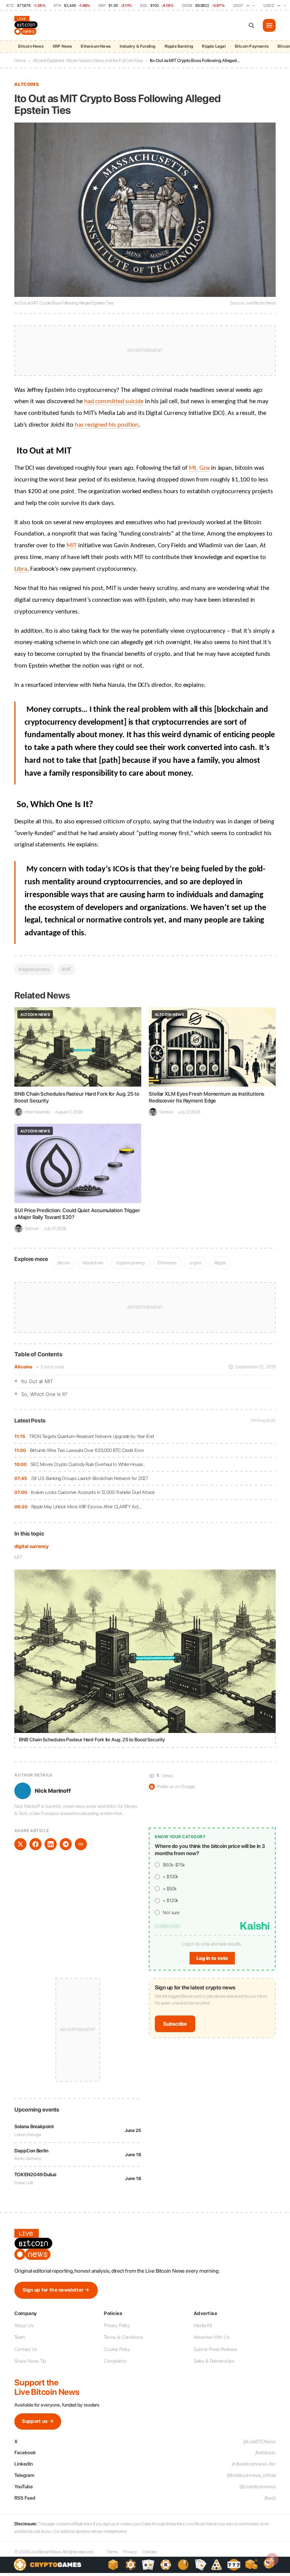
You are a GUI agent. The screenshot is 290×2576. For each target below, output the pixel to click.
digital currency (31, 1546)
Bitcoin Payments (252, 46)
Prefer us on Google (173, 1786)
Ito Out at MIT (37, 1381)
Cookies (150, 2552)
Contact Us (26, 2349)
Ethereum (167, 1263)
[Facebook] (35, 1844)
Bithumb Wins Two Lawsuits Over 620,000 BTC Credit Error (87, 1450)
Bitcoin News (31, 46)
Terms (112, 2552)
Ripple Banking (179, 46)
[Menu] (269, 25)
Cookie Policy (117, 2349)
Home (20, 61)
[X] (20, 1844)
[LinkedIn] (51, 1844)
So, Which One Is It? (44, 1394)
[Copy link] (81, 1844)
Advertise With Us (212, 2337)
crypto (195, 1263)
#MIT (67, 969)
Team (20, 2337)
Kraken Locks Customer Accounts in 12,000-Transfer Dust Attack (93, 1492)
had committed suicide (114, 402)
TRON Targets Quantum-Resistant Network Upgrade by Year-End (92, 1436)
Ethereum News (96, 46)
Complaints (115, 2361)
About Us (24, 2325)
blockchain (93, 1263)
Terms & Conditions (123, 2337)
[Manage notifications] (272, 2559)
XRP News (62, 46)
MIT (18, 1557)
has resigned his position (107, 425)
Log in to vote (212, 1958)
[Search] (251, 25)
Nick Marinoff (53, 1791)
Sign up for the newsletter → (56, 2290)
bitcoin (64, 1263)
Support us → (38, 2421)
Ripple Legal (214, 46)
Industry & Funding (138, 46)
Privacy (130, 2552)
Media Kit (203, 2325)
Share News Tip (30, 2361)
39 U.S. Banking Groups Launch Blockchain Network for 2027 (90, 1478)
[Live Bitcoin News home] (27, 25)
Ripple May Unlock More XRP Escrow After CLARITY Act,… (87, 1507)
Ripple (220, 1263)
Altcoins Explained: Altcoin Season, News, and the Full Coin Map (88, 61)
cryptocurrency (130, 1263)
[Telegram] (66, 1844)
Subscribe (175, 2024)
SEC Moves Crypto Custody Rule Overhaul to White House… (88, 1464)
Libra (21, 569)
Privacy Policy (117, 2325)
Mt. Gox (199, 468)
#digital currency (34, 969)
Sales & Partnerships (214, 2361)
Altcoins (23, 1367)
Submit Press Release (215, 2349)
